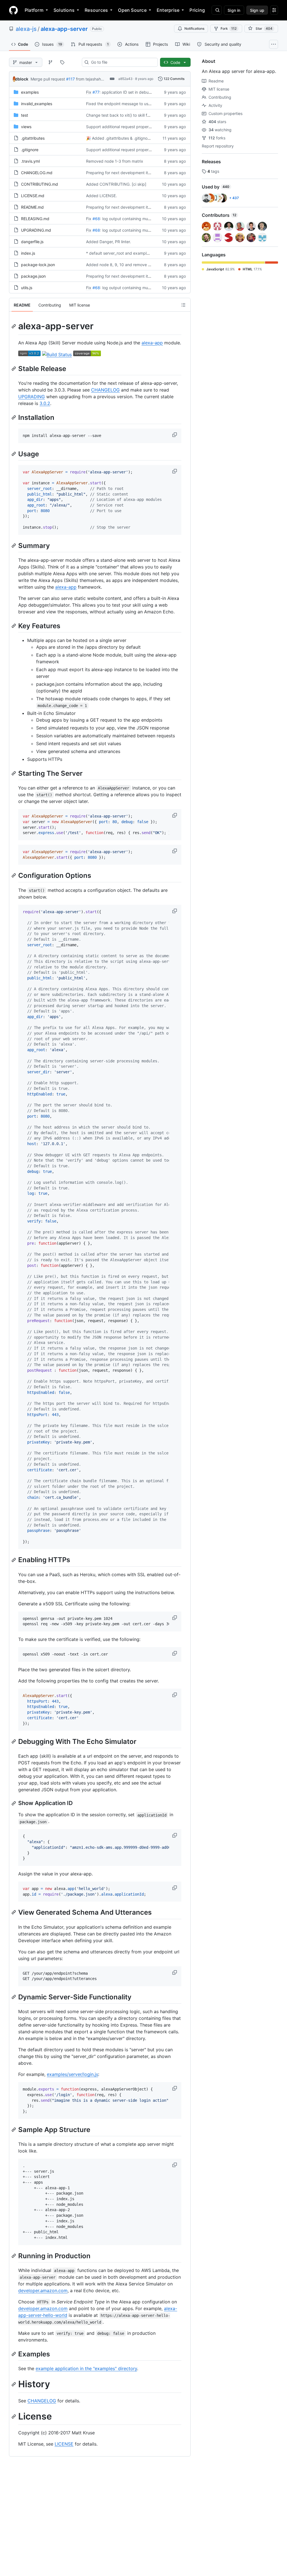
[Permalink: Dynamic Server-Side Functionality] (14, 1997)
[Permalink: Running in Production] (14, 2256)
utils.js (27, 288)
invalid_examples (37, 104)
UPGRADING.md (36, 230)
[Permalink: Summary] (14, 545)
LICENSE (64, 2444)
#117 (70, 79)
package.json (33, 276)
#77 (96, 92)
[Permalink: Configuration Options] (14, 876)
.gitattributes (33, 138)
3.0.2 (45, 403)
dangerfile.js (32, 242)
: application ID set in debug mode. (132, 92)
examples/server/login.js (72, 2074)
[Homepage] (13, 10)
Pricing (197, 10)
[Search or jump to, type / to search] (217, 10)
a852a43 (125, 79)
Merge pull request (48, 79)
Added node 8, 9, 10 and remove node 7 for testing (133, 265)
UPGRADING (32, 397)
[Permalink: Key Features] (14, 626)
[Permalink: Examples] (14, 2354)
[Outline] (183, 305)
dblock (22, 79)
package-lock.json (38, 265)
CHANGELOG (105, 390)
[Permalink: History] (14, 2384)
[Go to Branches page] (50, 62)
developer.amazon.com (43, 2290)
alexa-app (152, 343)
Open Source (132, 10)
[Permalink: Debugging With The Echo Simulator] (14, 1742)
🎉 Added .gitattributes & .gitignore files (123, 138)
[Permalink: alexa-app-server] (14, 326)
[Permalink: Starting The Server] (14, 773)
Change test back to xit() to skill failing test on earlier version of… (145, 115)
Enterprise (168, 10)
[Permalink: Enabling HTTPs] (14, 1560)
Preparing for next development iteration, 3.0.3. (130, 173)
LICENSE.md (33, 196)
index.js (28, 253)
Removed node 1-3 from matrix (115, 161)
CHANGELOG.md (37, 173)
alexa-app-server (64, 29)
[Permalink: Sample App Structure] (14, 2130)
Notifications (194, 28)
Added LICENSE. (101, 196)
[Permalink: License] (14, 2416)
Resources (96, 10)
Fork (229, 28)
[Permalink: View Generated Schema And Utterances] (14, 1912)
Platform (34, 10)
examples (30, 92)
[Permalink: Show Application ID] (14, 1803)
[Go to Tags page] (62, 62)
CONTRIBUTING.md (40, 184)
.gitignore (30, 150)
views (26, 127)
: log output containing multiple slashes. (136, 219)
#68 (96, 219)
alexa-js (26, 29)
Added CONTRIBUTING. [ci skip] (116, 184)
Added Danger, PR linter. (108, 242)
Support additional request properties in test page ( (133, 127)
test (25, 115)
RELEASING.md (35, 219)
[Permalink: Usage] (14, 454)
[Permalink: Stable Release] (14, 369)
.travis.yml (30, 161)
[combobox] (122, 62)
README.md (32, 207)
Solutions (64, 10)
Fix (89, 92)
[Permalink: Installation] (14, 417)
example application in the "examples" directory (86, 2368)
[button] (175, 435)
